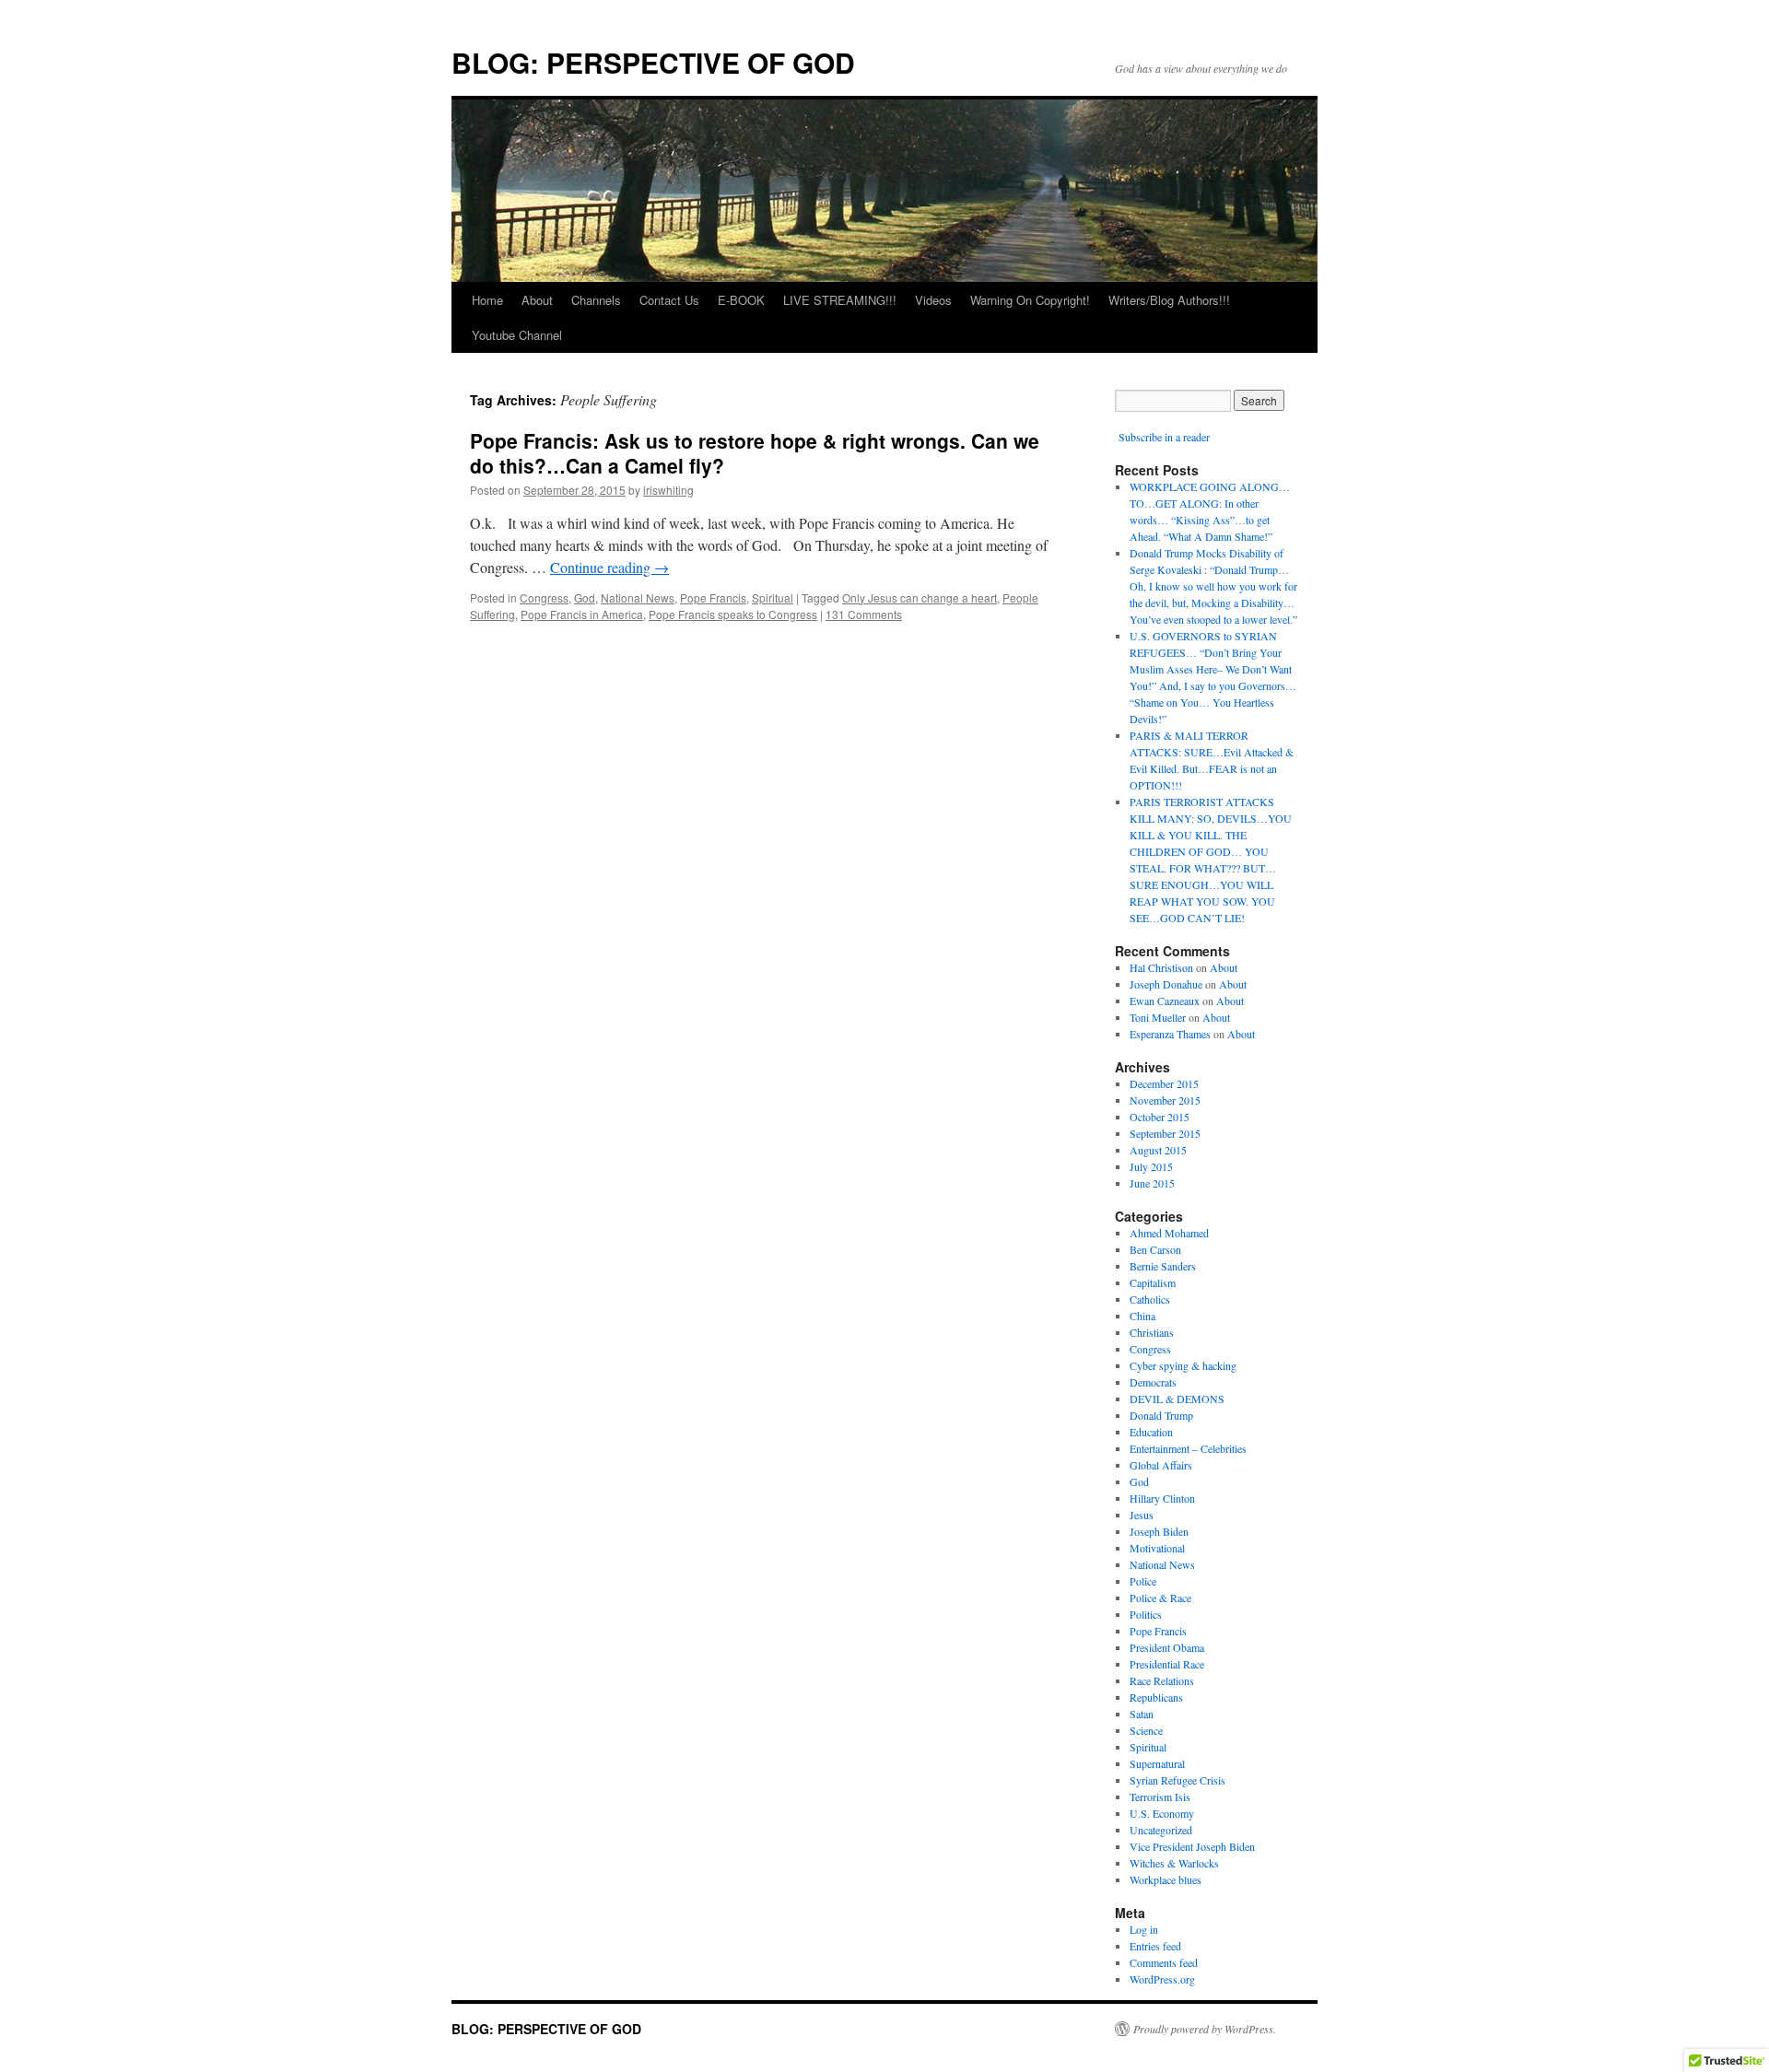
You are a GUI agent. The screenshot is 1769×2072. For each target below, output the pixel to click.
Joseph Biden (1159, 1531)
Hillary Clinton (1162, 1498)
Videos (933, 300)
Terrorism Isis (1160, 1797)
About (537, 300)
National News (638, 597)
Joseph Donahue (1166, 984)
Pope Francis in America (582, 614)
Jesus (1142, 1515)
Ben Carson (1155, 1249)
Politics (1146, 1614)
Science (1146, 1730)
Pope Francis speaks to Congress (733, 614)
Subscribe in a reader (1164, 437)
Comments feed (1164, 1962)
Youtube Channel (517, 335)
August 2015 (1158, 1150)
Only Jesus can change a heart (920, 597)
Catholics (1150, 1299)
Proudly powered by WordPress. (1205, 2029)
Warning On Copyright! (1030, 300)
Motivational (1157, 1548)
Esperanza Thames (1170, 1034)
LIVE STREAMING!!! (840, 300)
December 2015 (1164, 1083)
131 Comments (864, 614)
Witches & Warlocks (1174, 1863)
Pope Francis (713, 597)
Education (1151, 1432)
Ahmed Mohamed (1169, 1233)
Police (1143, 1581)
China (1142, 1316)
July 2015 (1151, 1166)
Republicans (1156, 1697)
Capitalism (1153, 1282)
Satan (1142, 1714)
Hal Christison (1161, 967)
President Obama (1167, 1647)
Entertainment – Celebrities (1188, 1448)
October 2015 (1160, 1117)
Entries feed (1155, 1946)
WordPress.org (1162, 1979)
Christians (1152, 1332)
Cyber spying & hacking (1183, 1365)
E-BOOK (741, 300)
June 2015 (1152, 1183)
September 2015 (1165, 1133)
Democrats (1153, 1382)
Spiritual (773, 597)
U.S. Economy (1162, 1813)
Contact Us (669, 300)
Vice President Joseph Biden (1192, 1846)
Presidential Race (1167, 1664)
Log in (1144, 1929)
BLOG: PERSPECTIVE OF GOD (653, 62)
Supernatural (1157, 1763)
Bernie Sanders (1163, 1266)
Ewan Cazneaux (1165, 1001)
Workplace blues (1166, 1879)
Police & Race (1160, 1598)
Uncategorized (1161, 1830)
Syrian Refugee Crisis (1177, 1780)
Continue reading (609, 567)
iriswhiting (668, 490)
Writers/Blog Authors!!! (1169, 300)
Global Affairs (1161, 1465)
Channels (596, 300)
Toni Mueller (1158, 1017)
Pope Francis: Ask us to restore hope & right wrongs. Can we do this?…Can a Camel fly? (755, 453)
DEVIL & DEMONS (1177, 1399)
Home (487, 300)
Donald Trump (1161, 1415)
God (585, 597)
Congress (544, 597)
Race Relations (1162, 1680)
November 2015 (1165, 1100)
